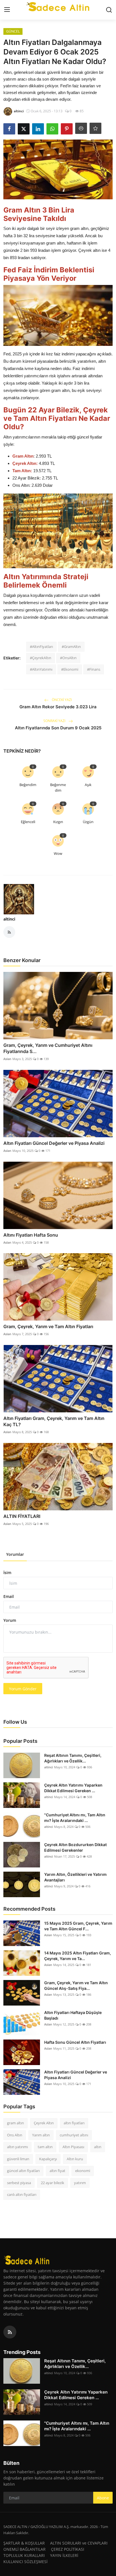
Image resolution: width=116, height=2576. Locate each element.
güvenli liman (18, 2159)
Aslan (7, 1059)
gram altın (15, 2123)
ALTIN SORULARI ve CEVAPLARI (79, 2543)
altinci (9, 919)
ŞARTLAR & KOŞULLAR (24, 2543)
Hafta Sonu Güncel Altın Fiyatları (75, 2042)
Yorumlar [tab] (15, 1554)
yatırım (80, 2183)
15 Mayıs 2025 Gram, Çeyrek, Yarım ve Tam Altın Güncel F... (78, 1926)
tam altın (45, 2147)
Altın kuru (75, 2159)
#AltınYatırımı (41, 669)
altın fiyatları (74, 2123)
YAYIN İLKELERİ (64, 2555)
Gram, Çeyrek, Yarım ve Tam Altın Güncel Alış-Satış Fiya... (76, 1985)
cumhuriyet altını (74, 2135)
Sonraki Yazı (55, 721)
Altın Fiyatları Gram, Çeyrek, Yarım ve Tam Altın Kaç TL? (54, 1421)
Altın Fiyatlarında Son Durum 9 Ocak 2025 (58, 728)
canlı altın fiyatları (22, 2194)
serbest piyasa (19, 2183)
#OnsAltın (68, 658)
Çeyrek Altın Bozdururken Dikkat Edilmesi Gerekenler (75, 1847)
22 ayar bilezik (53, 2183)
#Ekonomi (70, 669)
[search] (109, 10)
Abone (103, 2498)
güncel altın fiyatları (23, 2171)
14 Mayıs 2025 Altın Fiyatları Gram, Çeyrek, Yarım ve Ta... (78, 1956)
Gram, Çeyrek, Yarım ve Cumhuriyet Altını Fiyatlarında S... (48, 1048)
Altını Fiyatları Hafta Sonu (31, 1235)
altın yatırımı (17, 2147)
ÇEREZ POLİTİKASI (68, 2549)
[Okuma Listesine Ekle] (95, 128)
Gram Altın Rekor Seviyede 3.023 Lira (58, 707)
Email (9, 1596)
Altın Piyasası (73, 2147)
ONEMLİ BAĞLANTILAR (24, 2549)
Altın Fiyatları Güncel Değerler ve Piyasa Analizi (54, 1143)
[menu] (7, 10)
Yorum (10, 1620)
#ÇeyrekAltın (41, 658)
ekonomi (83, 2171)
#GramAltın (71, 647)
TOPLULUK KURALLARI (24, 2555)
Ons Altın (15, 2135)
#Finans (94, 669)
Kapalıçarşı (48, 2159)
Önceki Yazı (61, 700)
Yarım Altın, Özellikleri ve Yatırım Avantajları (75, 1877)
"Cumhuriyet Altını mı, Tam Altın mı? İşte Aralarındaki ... (75, 1818)
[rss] (10, 2332)
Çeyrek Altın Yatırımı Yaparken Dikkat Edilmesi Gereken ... (73, 1788)
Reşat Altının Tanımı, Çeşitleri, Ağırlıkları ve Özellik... (73, 1758)
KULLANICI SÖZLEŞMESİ (25, 2562)
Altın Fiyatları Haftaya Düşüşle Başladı (73, 2015)
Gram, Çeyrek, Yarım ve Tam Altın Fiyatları (48, 1326)
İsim (7, 1573)
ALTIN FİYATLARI (22, 1516)
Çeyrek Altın (44, 2123)
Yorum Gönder (23, 1689)
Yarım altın (41, 2135)
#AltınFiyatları (41, 647)
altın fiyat (57, 2171)
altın (98, 2147)
